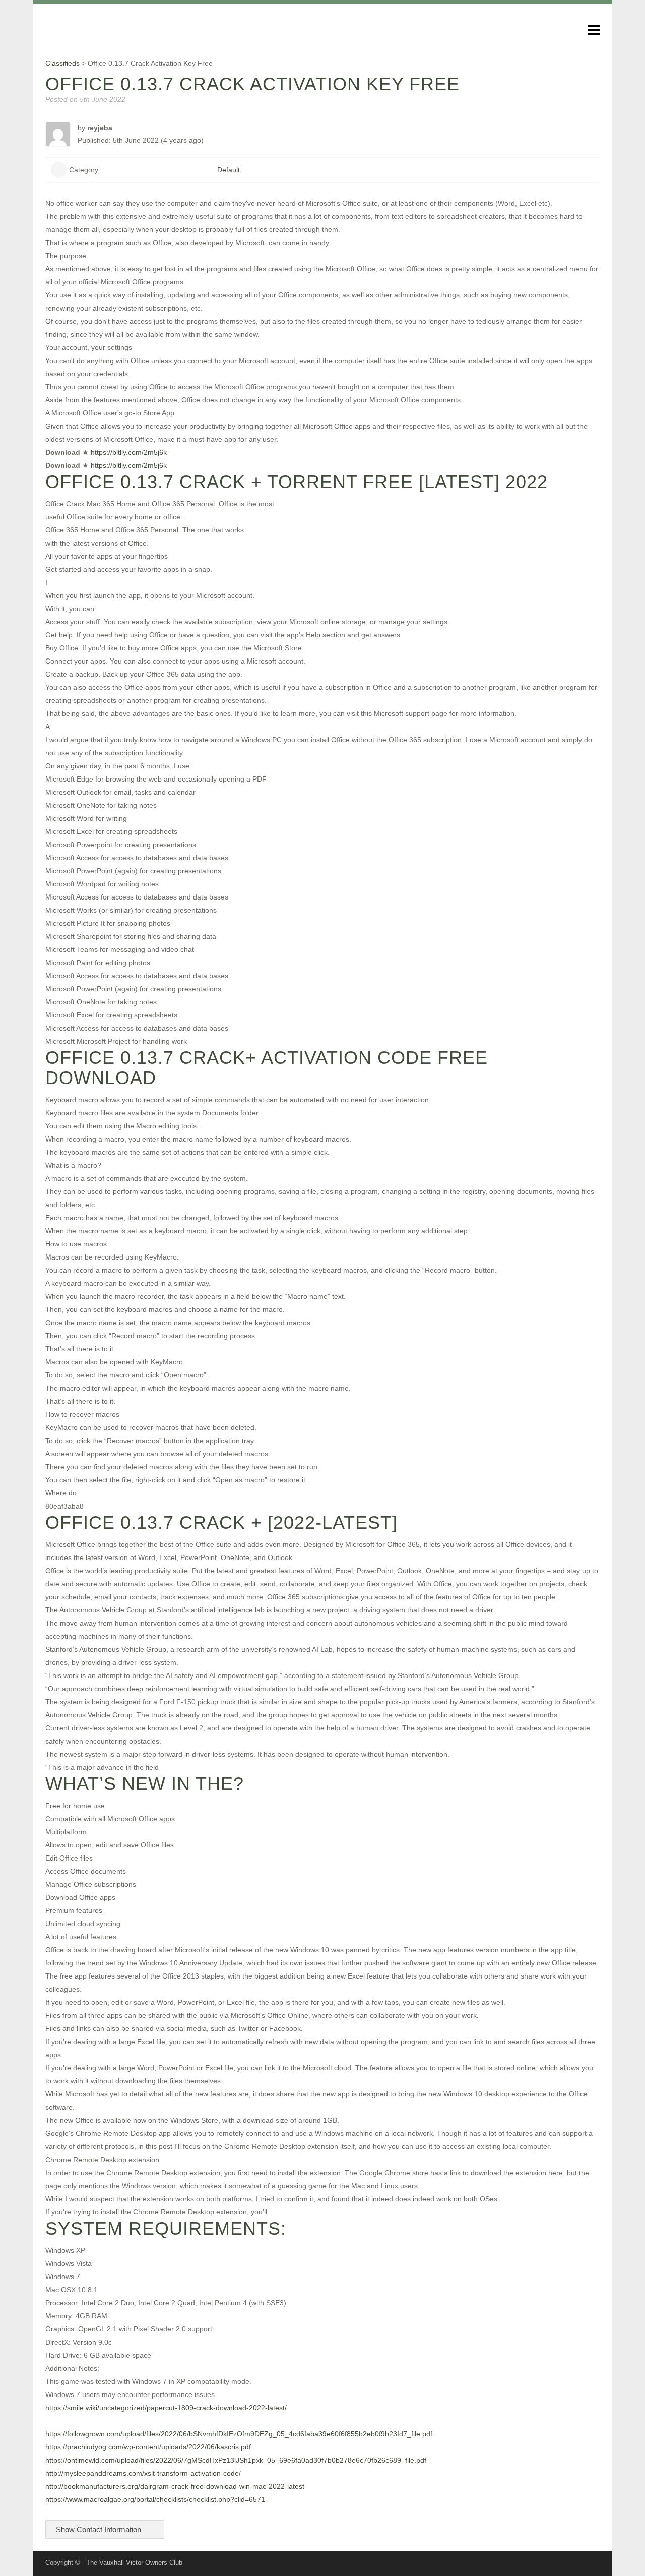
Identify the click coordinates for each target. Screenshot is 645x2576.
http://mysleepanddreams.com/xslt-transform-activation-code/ (143, 2473)
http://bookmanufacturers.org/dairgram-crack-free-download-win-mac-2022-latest (175, 2486)
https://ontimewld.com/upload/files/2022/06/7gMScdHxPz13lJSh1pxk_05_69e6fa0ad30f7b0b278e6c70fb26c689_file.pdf (236, 2460)
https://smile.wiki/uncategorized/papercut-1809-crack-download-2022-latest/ (166, 2408)
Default (229, 170)
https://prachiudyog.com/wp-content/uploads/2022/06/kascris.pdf (148, 2447)
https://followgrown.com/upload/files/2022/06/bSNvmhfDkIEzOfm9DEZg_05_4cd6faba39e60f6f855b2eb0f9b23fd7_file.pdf (239, 2434)
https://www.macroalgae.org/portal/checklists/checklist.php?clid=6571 (155, 2499)
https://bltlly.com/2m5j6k (129, 452)
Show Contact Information (100, 2529)
